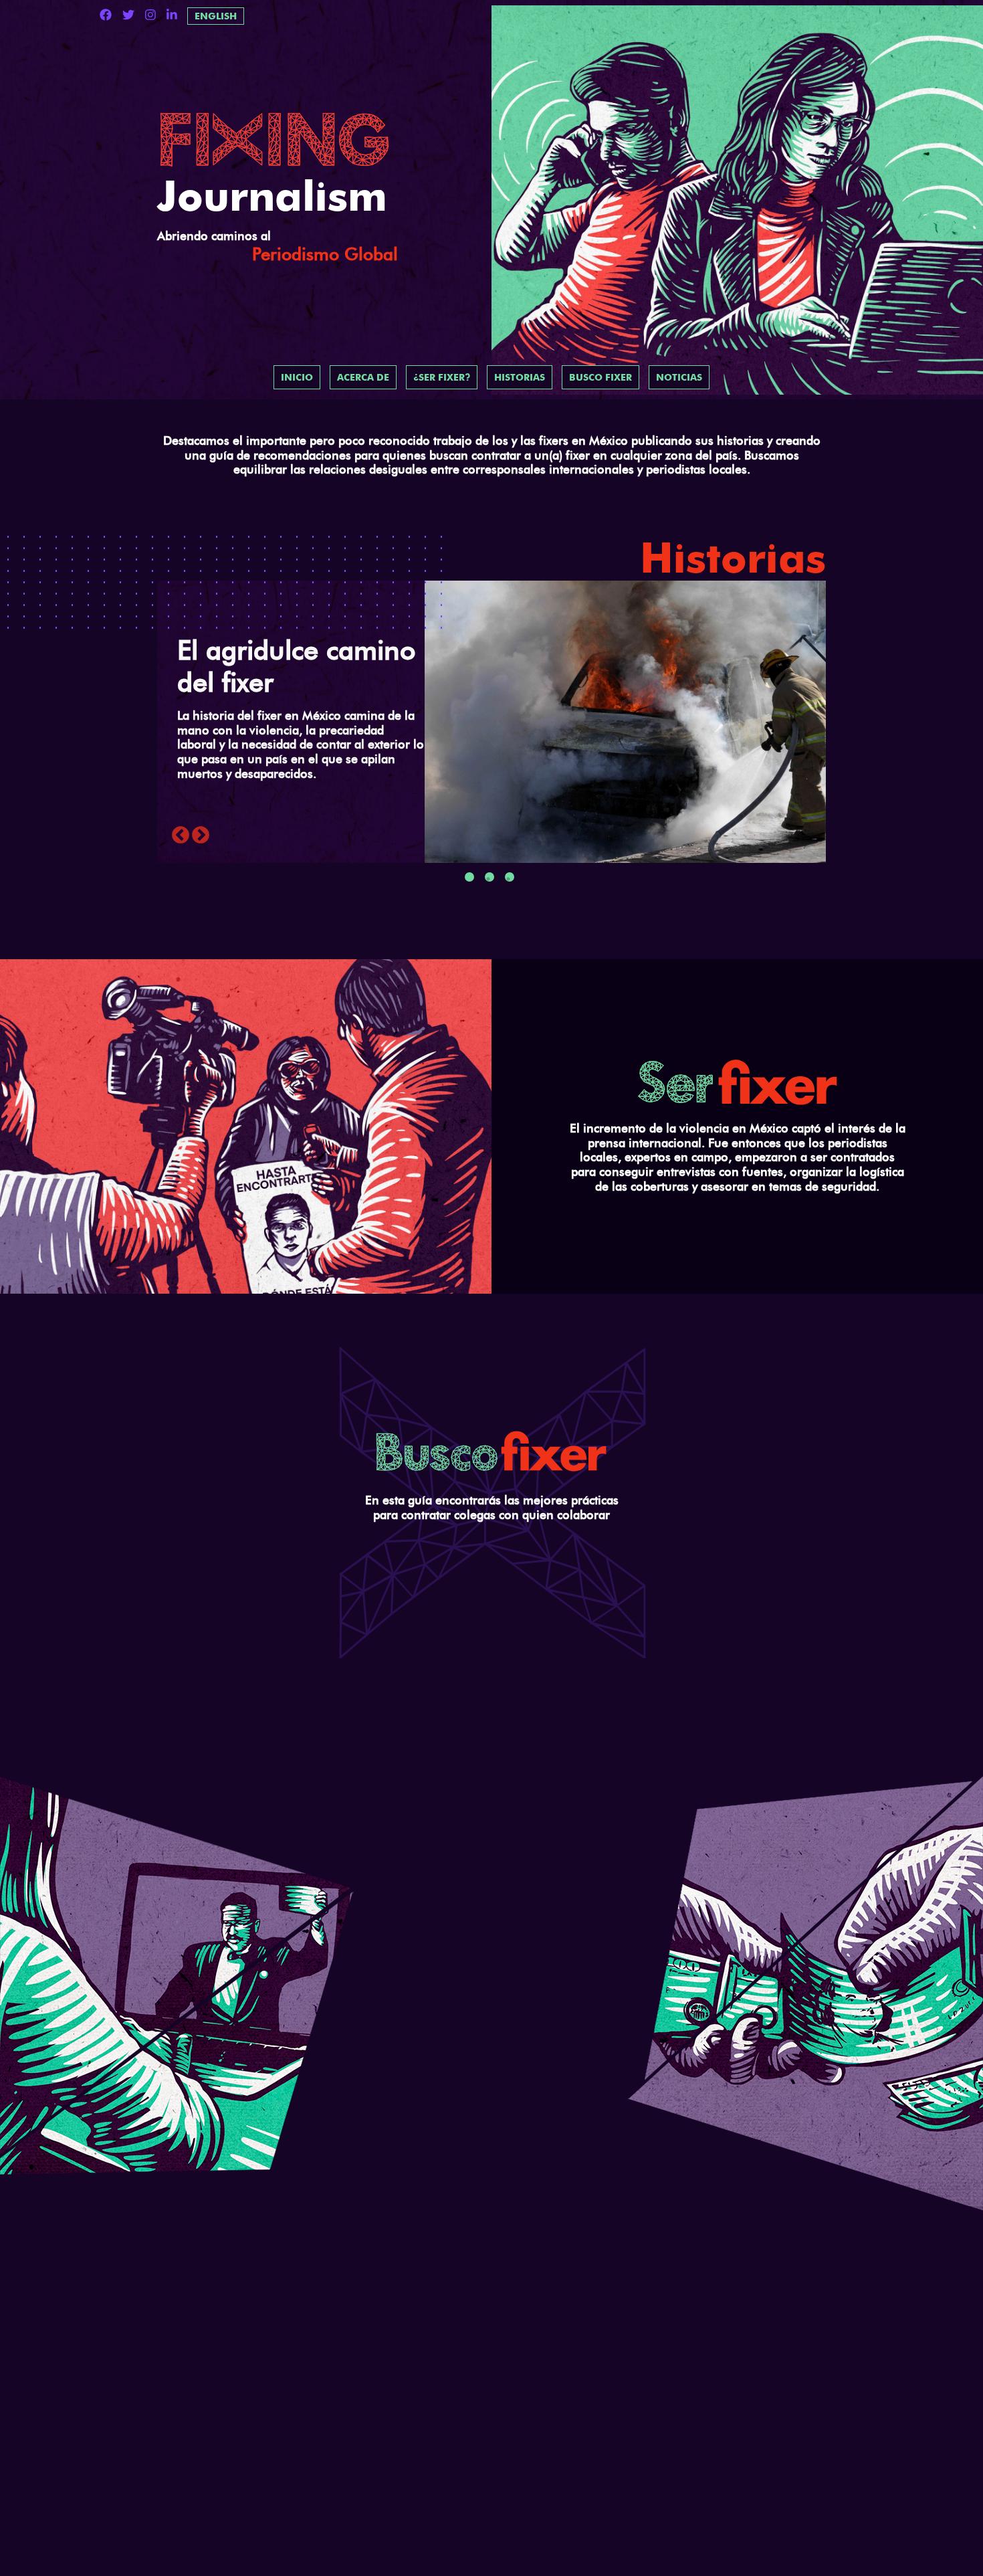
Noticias (679, 377)
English (216, 16)
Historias (520, 377)
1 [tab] (469, 877)
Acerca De (363, 377)
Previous (181, 835)
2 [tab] (489, 877)
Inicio (297, 377)
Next (201, 835)
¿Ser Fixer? (442, 377)
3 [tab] (510, 877)
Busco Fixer (600, 377)
